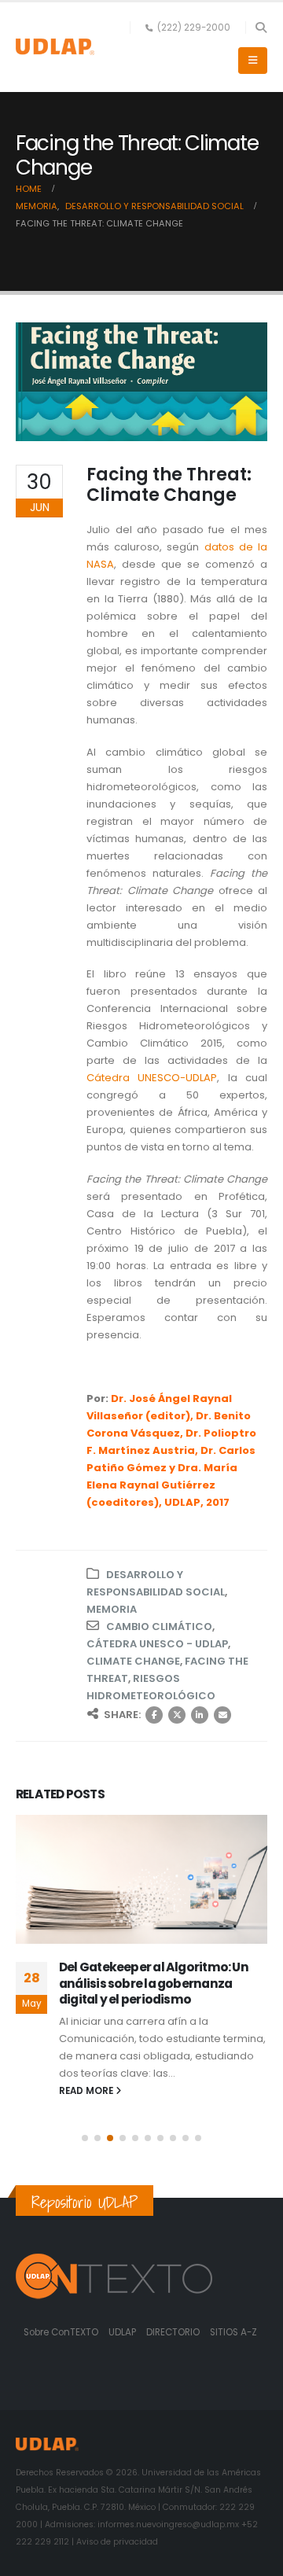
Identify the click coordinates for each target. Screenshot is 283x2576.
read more (87, 2089)
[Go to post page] (141, 1879)
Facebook (154, 1715)
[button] (261, 28)
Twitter (177, 1715)
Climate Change (133, 1661)
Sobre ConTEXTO (61, 2332)
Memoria (112, 1609)
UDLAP (123, 2332)
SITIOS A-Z (233, 2332)
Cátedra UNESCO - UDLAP (157, 1644)
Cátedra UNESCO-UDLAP (152, 1078)
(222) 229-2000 (194, 28)
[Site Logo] (55, 47)
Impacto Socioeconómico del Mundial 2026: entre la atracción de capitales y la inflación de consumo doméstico (163, 1991)
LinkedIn (200, 1715)
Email (222, 1715)
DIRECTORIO (174, 2332)
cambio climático (159, 1627)
